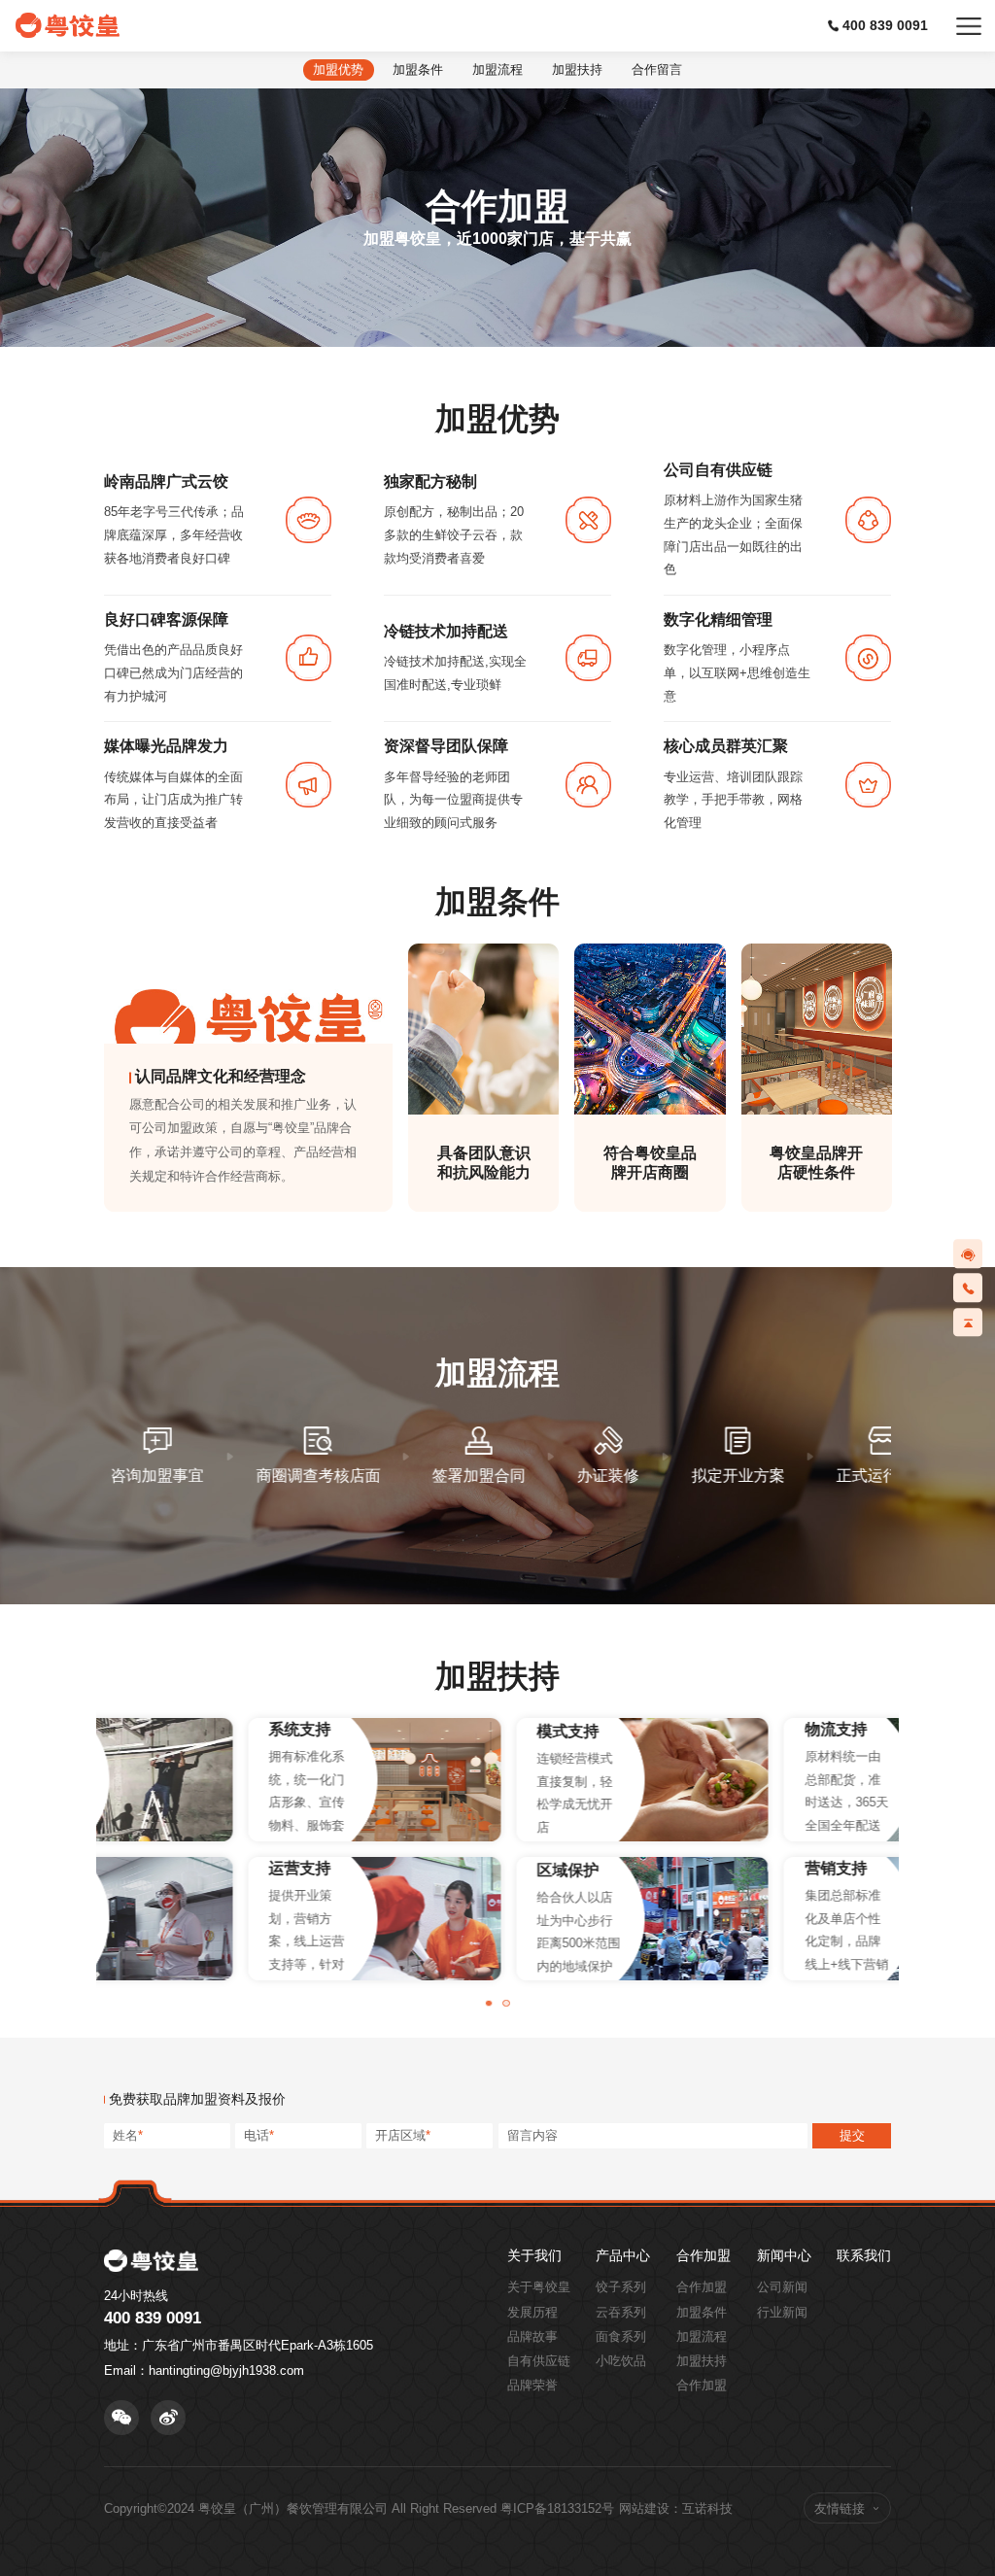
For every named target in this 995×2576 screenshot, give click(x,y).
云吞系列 (621, 2312)
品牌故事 (532, 2336)
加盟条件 (702, 2312)
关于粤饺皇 (539, 2287)
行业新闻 (782, 2312)
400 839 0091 (885, 26)
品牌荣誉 (532, 2385)
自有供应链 (539, 2361)
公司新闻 (782, 2287)
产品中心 (623, 2256)
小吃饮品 (621, 2361)
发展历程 (532, 2312)
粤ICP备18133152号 (557, 2508)
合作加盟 (703, 2256)
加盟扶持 (702, 2361)
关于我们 (534, 2256)
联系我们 (864, 2256)
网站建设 (644, 2508)
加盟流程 (702, 2336)
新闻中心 (784, 2256)
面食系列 (621, 2336)
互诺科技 (707, 2508)
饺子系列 (621, 2287)
